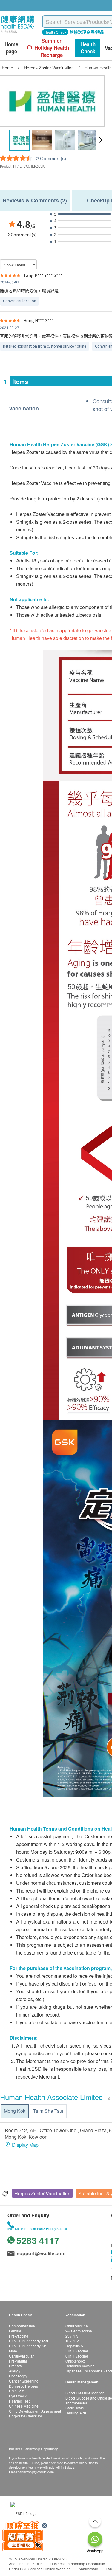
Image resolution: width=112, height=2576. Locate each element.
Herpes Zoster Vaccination (42, 2193)
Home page (11, 48)
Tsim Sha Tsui (48, 2111)
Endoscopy (18, 2376)
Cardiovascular (21, 2356)
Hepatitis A (74, 2346)
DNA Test (17, 2391)
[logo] (17, 33)
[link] (24, 2513)
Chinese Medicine (24, 2406)
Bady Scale (75, 2408)
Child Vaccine (77, 2326)
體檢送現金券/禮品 (87, 32)
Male (13, 2351)
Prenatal (16, 2366)
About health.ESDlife (26, 2564)
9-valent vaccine (79, 2331)
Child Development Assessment (35, 2411)
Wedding (63, 2569)
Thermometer (76, 2403)
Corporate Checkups (26, 2416)
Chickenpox (75, 2361)
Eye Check (18, 2396)
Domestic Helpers (23, 2386)
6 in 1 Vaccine (77, 2356)
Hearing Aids (76, 2413)
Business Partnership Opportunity (78, 2564)
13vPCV (72, 2341)
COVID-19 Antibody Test (29, 2341)
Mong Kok (15, 2111)
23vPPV (72, 2336)
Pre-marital (18, 2361)
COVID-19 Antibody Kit (27, 2346)
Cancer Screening (24, 2381)
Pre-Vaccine (19, 2336)
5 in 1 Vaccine (77, 2351)
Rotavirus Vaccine (80, 2366)
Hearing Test (19, 2401)
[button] (101, 140)
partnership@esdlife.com (36, 2472)
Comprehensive (22, 2326)
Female (15, 2331)
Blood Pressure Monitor (85, 2393)
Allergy (15, 2371)
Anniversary (88, 2569)
